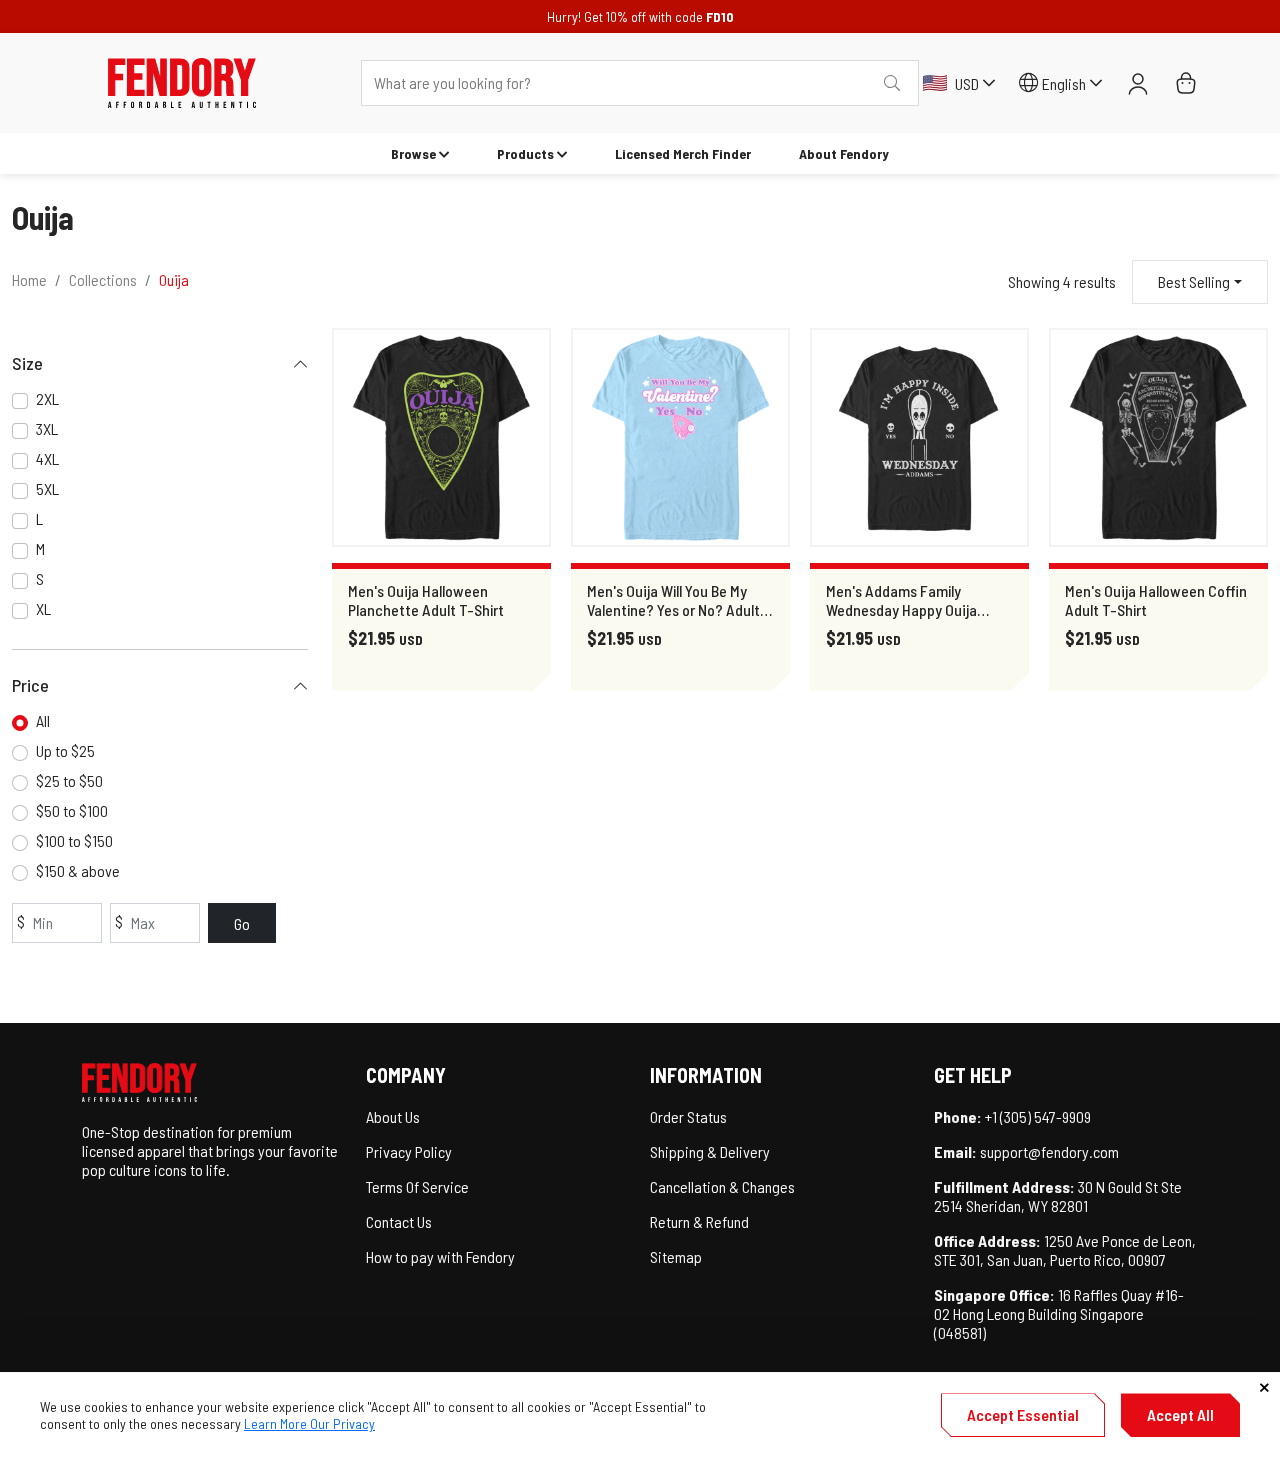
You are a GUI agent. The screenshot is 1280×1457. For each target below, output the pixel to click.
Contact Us (399, 1221)
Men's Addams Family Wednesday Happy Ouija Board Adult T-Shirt (901, 600)
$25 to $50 (69, 780)
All (43, 720)
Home (29, 279)
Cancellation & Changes (722, 1186)
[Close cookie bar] (1264, 1387)
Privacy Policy (409, 1151)
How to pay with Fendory (440, 1256)
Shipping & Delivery (710, 1151)
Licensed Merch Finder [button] (683, 153)
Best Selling (1194, 281)
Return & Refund (699, 1221)
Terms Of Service (417, 1186)
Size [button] (27, 363)
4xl (47, 458)
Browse (413, 153)
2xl (47, 398)
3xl (47, 428)
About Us (393, 1116)
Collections (103, 279)
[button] (182, 83)
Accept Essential (1023, 1414)
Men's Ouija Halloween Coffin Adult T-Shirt (1156, 600)
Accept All (1180, 1414)
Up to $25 (65, 750)
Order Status (688, 1116)
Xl (43, 608)
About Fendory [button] (844, 153)
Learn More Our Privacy (309, 1423)
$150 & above (78, 870)
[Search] (892, 83)
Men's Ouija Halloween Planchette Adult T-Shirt (426, 600)
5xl (47, 488)
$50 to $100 (72, 810)
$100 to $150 (74, 840)
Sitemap (676, 1256)
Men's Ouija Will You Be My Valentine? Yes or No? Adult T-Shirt (673, 600)
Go (242, 923)
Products (525, 153)
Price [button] (30, 685)
